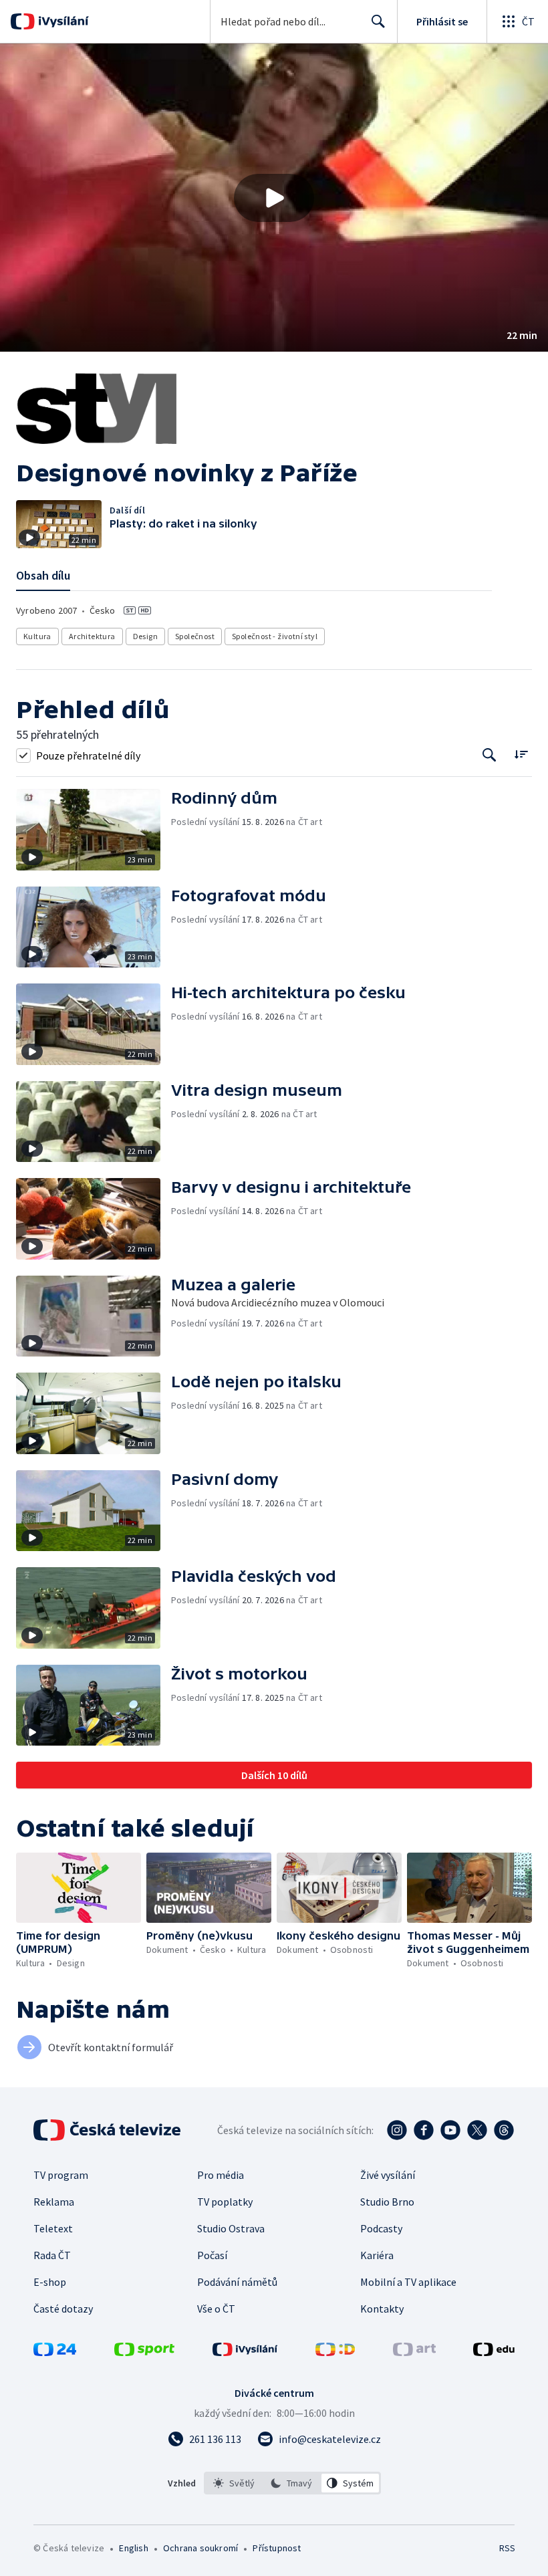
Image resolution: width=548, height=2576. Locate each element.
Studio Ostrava (231, 2228)
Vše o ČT (216, 2309)
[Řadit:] (521, 754)
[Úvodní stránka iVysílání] (62, 21)
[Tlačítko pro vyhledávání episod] (490, 755)
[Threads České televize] (504, 2130)
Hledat (378, 21)
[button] (274, 198)
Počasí (212, 2255)
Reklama (54, 2202)
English (133, 2548)
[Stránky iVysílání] (245, 2352)
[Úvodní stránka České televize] (108, 2130)
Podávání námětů (237, 2282)
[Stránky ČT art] (414, 2352)
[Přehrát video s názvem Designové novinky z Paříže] (274, 198)
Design (145, 636)
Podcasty (381, 2228)
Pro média (221, 2175)
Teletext (53, 2228)
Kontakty (382, 2309)
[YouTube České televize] (450, 2130)
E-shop (50, 2282)
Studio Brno (387, 2202)
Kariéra (377, 2255)
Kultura (37, 636)
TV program (61, 2175)
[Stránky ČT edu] (494, 2352)
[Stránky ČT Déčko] (335, 2352)
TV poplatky (225, 2202)
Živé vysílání (388, 2175)
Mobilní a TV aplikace (408, 2282)
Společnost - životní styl (275, 636)
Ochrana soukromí (200, 2548)
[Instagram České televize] (397, 2130)
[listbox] (292, 2483)
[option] (234, 2483)
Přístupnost (277, 2548)
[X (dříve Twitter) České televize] (477, 2130)
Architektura (92, 636)
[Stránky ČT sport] (144, 2352)
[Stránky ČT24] (55, 2352)
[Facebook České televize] (424, 2130)
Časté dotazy (63, 2309)
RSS (507, 2548)
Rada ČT (52, 2255)
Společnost (195, 636)
